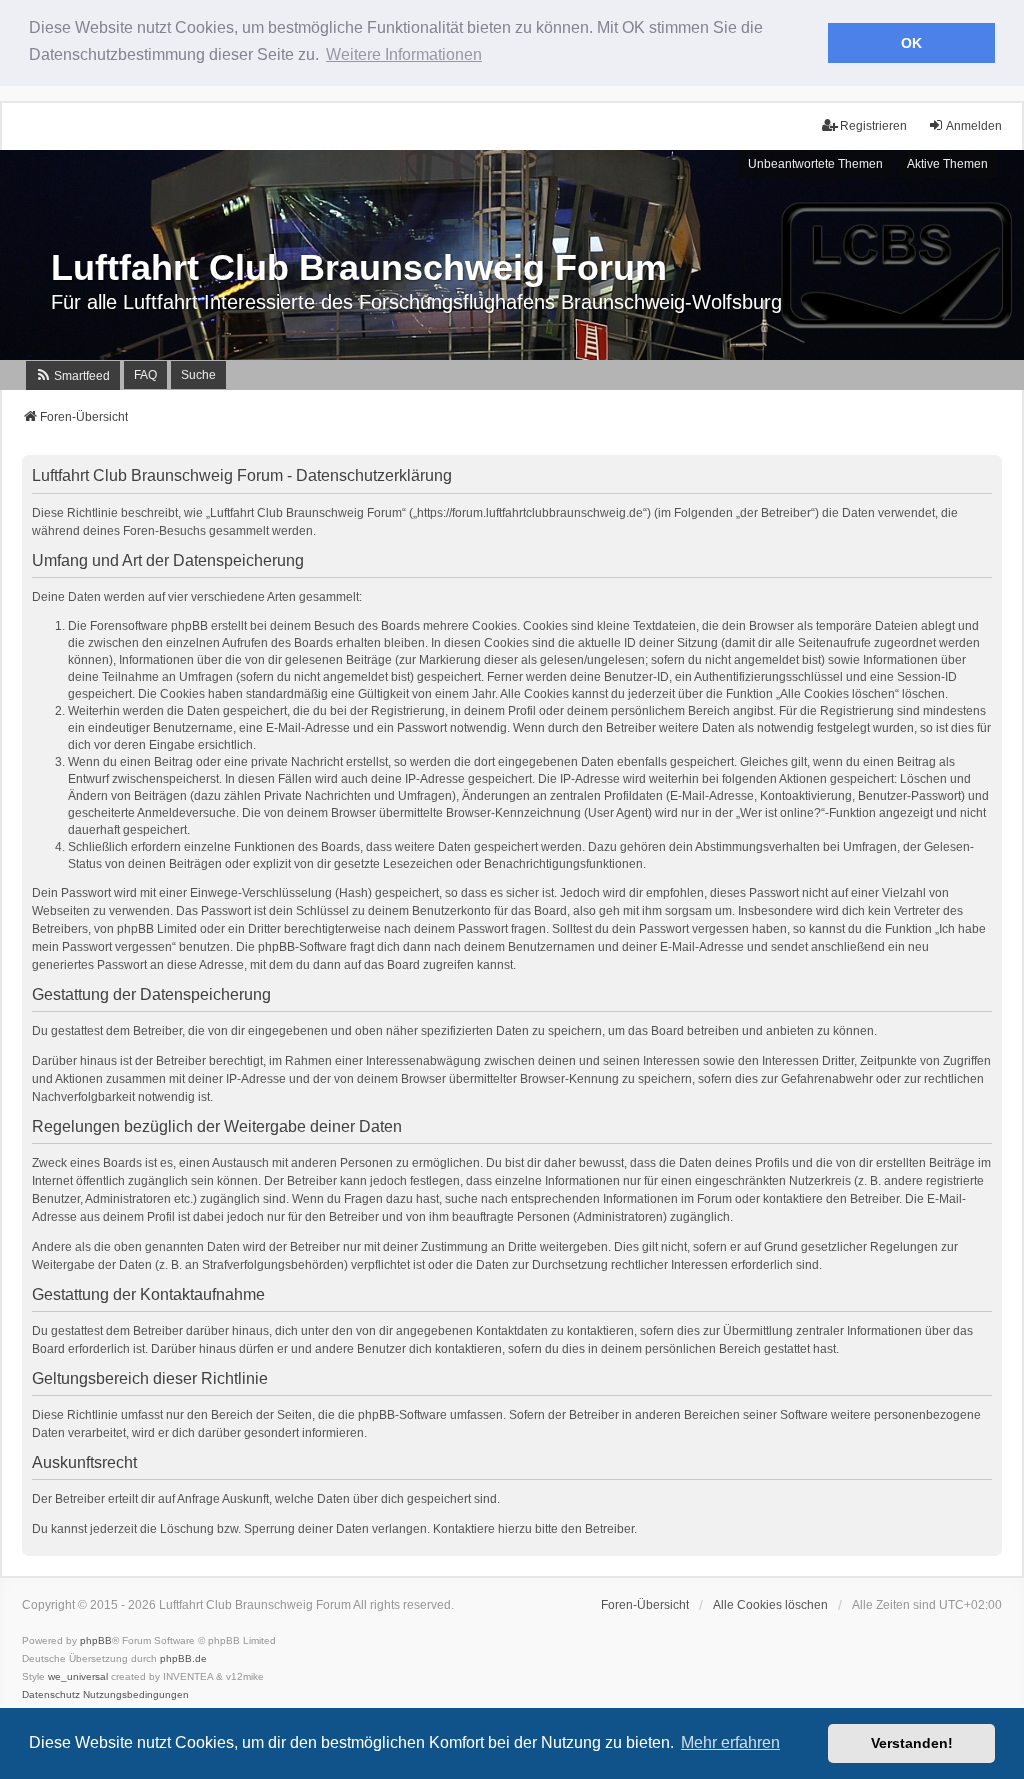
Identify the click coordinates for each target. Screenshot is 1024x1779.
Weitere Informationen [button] (404, 54)
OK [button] (911, 43)
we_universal (78, 1676)
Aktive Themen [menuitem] (947, 164)
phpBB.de (183, 1658)
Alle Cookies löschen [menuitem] (770, 1605)
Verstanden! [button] (912, 1743)
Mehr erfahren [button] (730, 1742)
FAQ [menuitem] (145, 375)
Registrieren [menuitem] (873, 126)
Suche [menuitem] (198, 375)
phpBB (96, 1640)
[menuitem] (73, 375)
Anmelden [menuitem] (974, 126)
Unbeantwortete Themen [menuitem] (815, 164)
